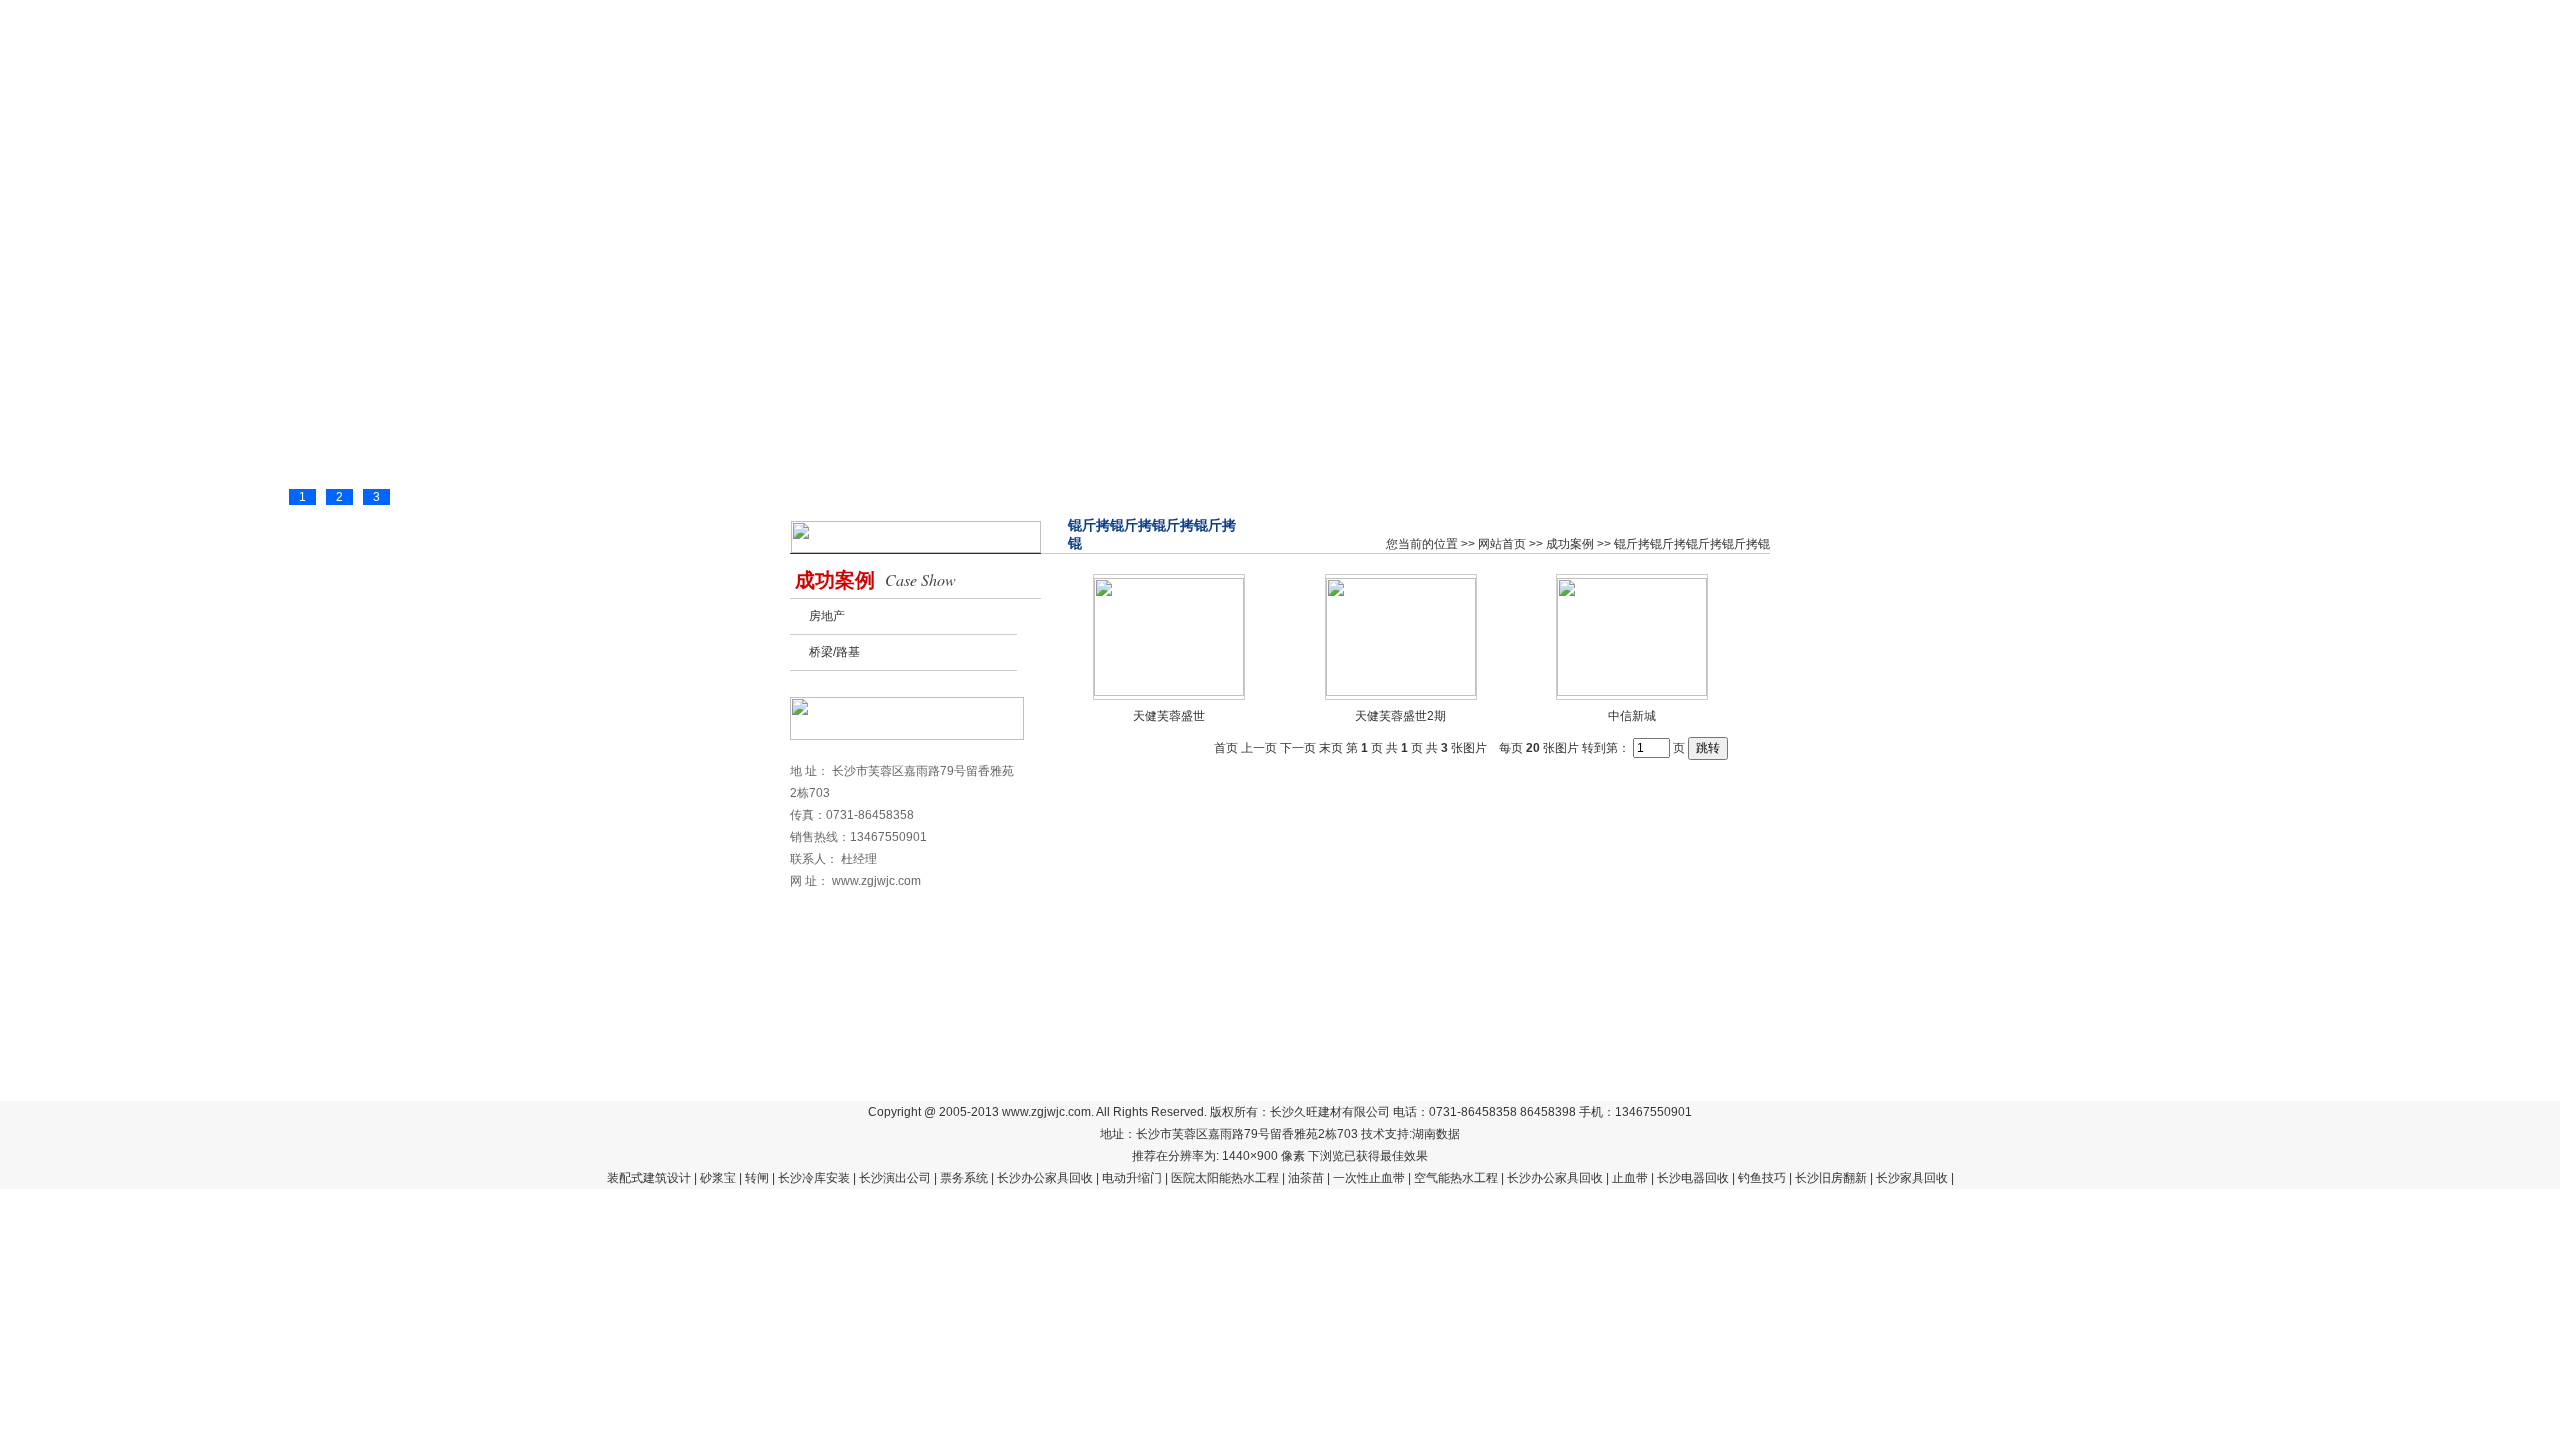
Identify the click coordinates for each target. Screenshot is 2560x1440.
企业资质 (1208, 131)
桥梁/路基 (834, 652)
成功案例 (1088, 131)
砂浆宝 (718, 1178)
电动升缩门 (1132, 1178)
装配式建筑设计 (649, 1178)
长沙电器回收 (1693, 1178)
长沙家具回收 (1912, 1178)
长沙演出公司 (895, 1178)
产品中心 (968, 131)
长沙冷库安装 (814, 1178)
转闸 (757, 1178)
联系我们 (1688, 131)
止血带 (1630, 1178)
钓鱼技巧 (1762, 1178)
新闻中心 (1328, 131)
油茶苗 (1306, 1178)
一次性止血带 (1369, 1178)
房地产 (827, 616)
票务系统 (964, 1178)
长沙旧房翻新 (1831, 1178)
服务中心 (1448, 131)
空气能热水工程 (1456, 1178)
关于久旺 (1568, 131)
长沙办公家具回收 (1045, 1178)
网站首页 (848, 131)
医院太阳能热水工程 (1225, 1178)
